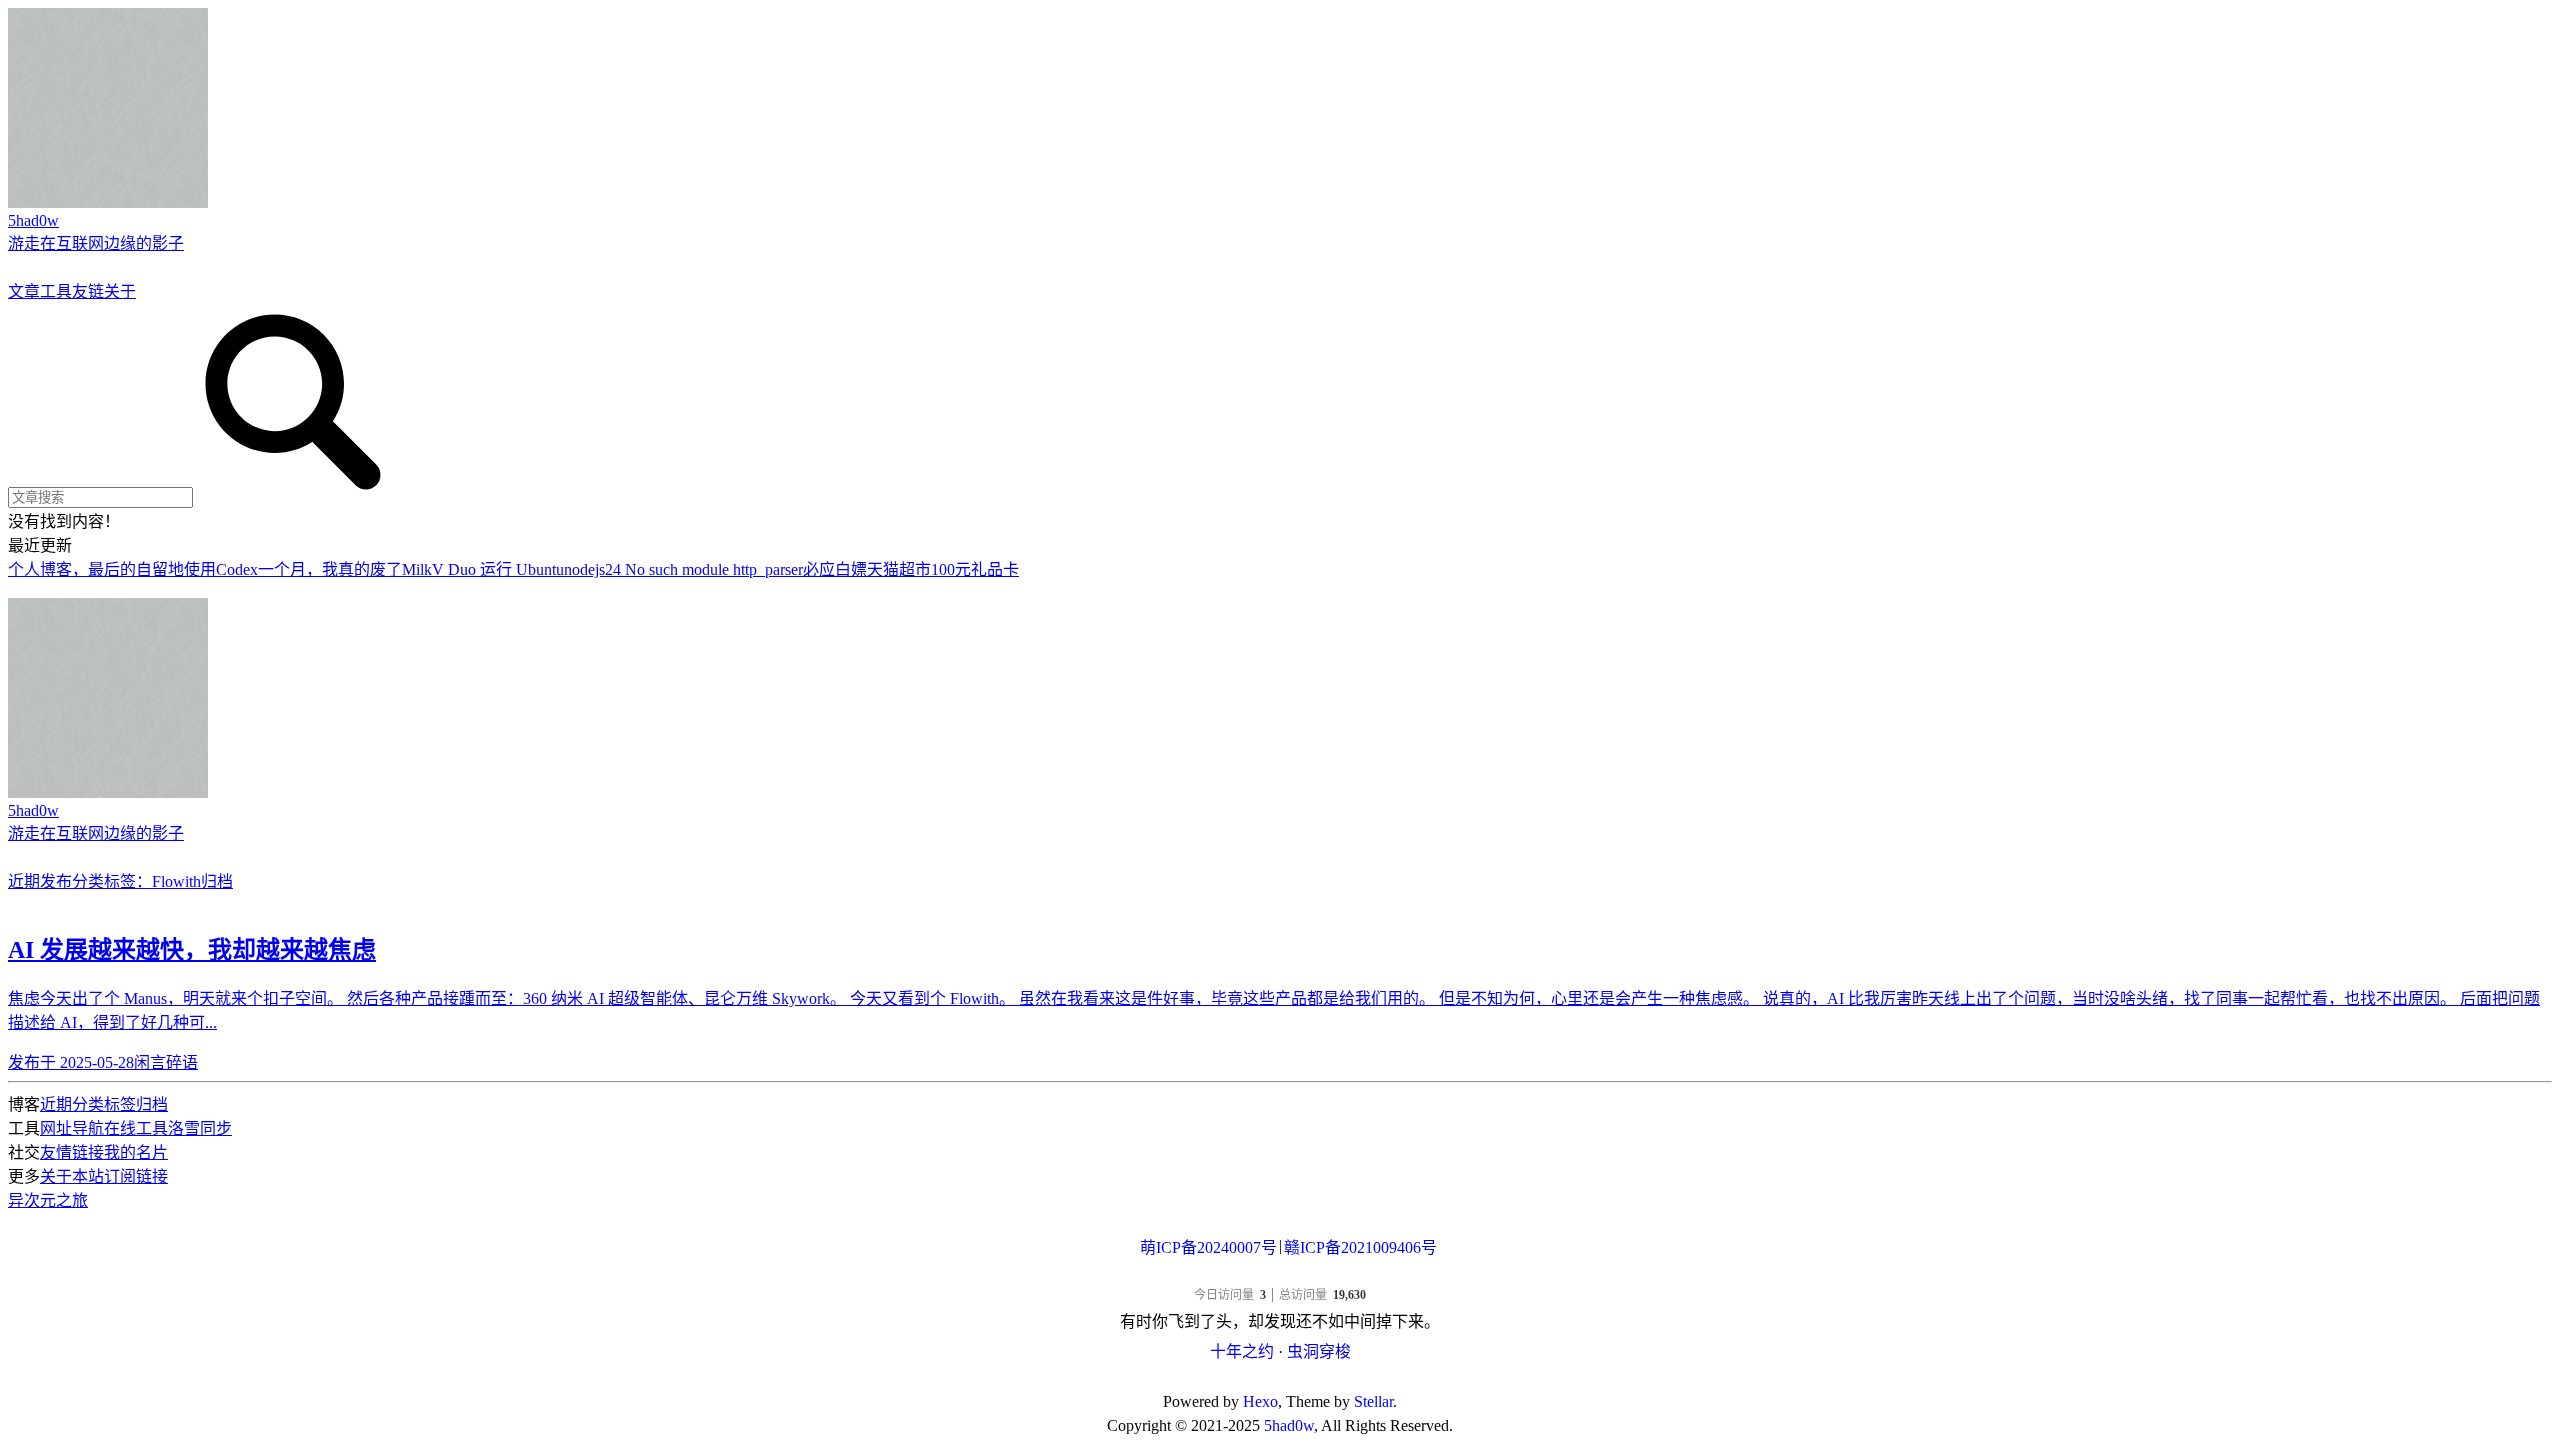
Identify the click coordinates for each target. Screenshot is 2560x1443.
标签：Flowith (152, 881)
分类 (88, 881)
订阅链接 (136, 1176)
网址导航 (72, 1128)
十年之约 (1242, 1351)
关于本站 (72, 1176)
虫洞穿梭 (1319, 1351)
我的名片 (136, 1152)
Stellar (1373, 1401)
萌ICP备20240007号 (1208, 1247)
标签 (120, 1104)
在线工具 (136, 1128)
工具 (56, 291)
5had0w (1289, 1425)
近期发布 (40, 881)
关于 (120, 291)
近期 (56, 1104)
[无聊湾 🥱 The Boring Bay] (1280, 1275)
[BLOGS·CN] (1280, 1377)
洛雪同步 (200, 1128)
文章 (24, 291)
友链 (88, 291)
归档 (217, 881)
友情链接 (72, 1152)
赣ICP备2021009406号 (1360, 1247)
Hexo (1260, 1401)
